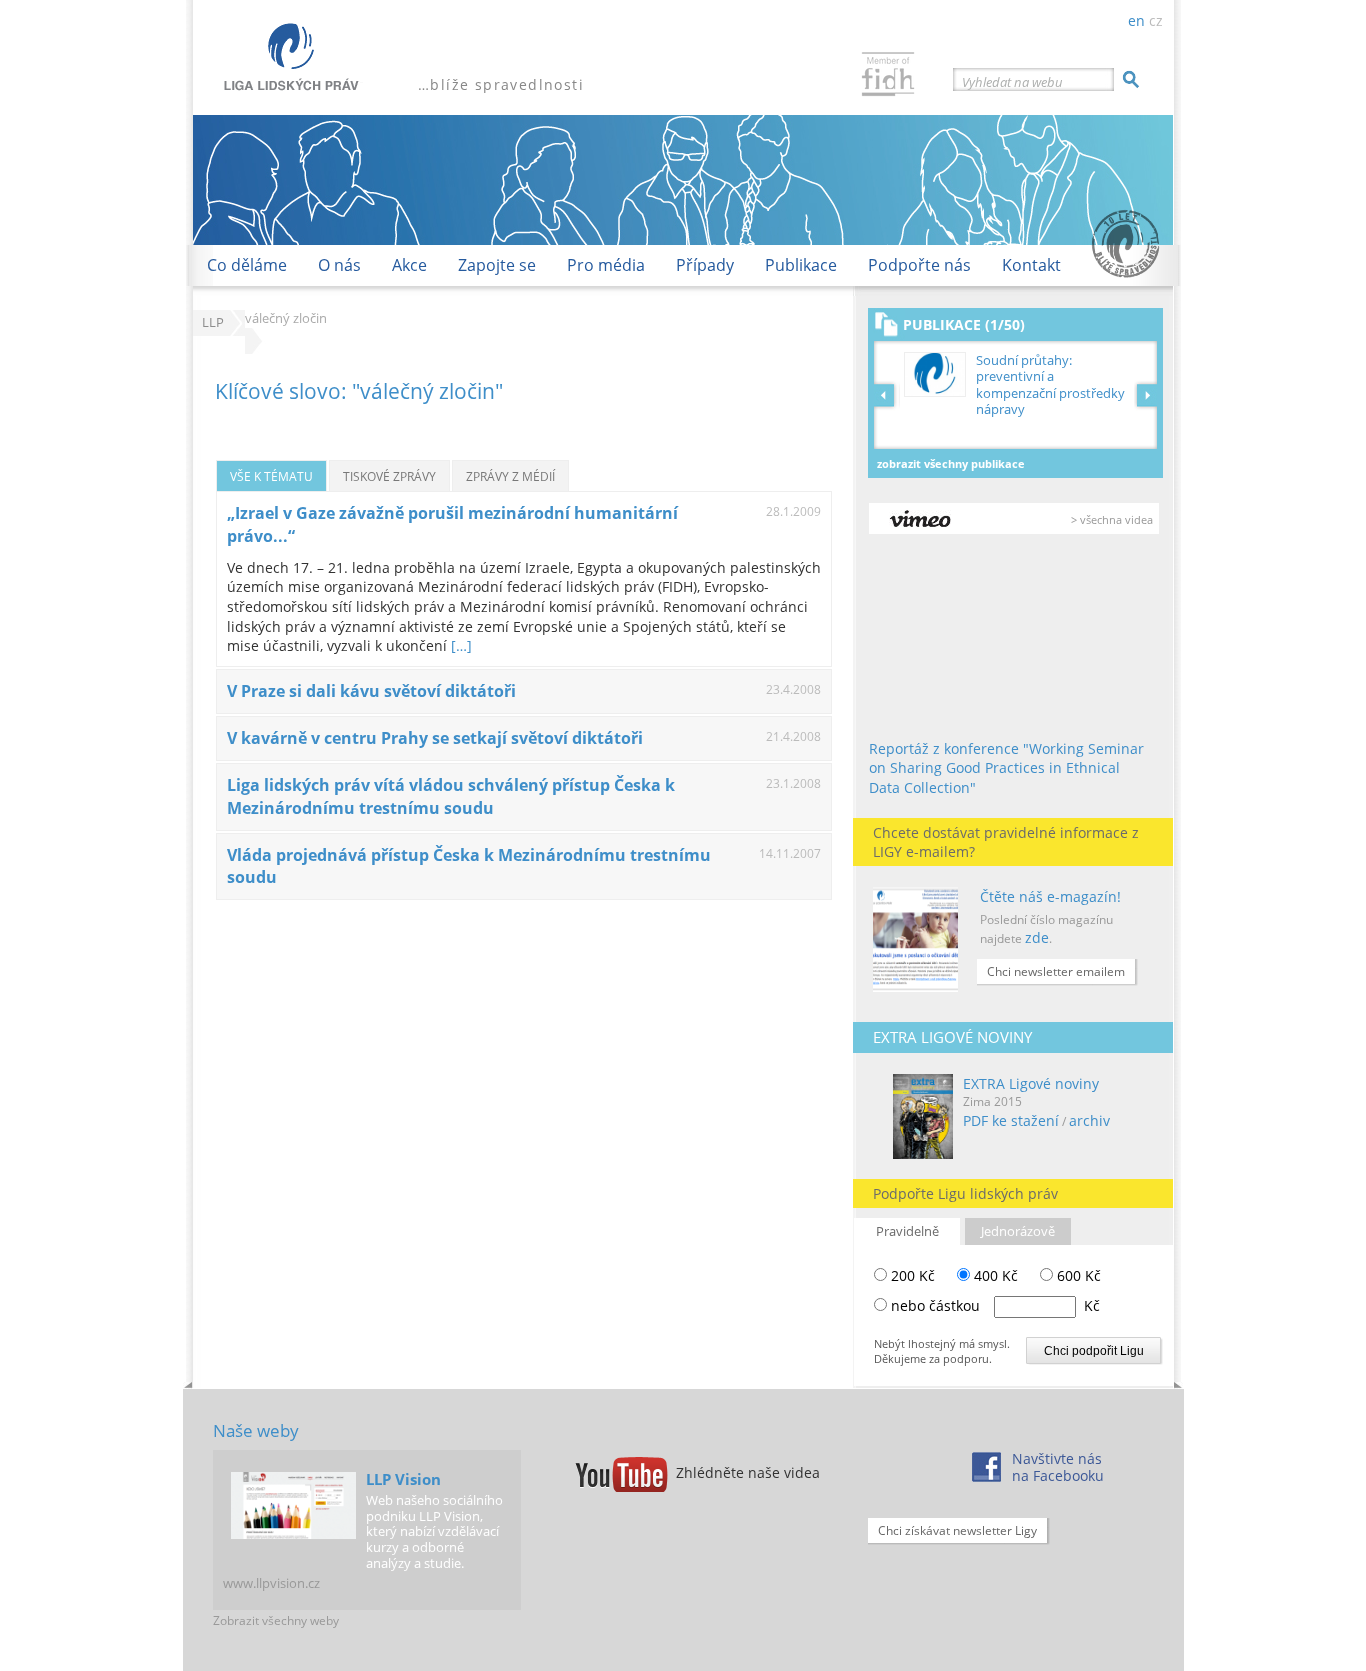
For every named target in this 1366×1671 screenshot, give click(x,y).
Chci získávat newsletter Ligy (957, 1530)
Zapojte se (497, 265)
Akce (409, 265)
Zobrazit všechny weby (276, 1620)
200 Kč (911, 1275)
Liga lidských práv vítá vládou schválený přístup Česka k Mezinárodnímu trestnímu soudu (451, 796)
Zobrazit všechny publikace (951, 463)
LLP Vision (403, 1479)
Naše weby (256, 1430)
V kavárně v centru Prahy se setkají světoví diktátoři (435, 738)
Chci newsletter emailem (1056, 971)
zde (1037, 937)
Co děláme (247, 265)
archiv (1089, 1120)
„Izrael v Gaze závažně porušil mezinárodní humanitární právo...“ (452, 524)
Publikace (801, 265)
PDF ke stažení (1011, 1120)
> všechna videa (1112, 519)
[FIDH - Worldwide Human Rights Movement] (888, 76)
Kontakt (1031, 265)
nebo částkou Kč (995, 1305)
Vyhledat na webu (1012, 82)
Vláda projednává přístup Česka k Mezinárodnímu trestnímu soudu (469, 866)
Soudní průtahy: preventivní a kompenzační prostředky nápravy (1050, 385)
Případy (705, 265)
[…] (461, 645)
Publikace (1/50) (964, 324)
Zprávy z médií (510, 476)
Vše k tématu (271, 476)
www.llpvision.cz (271, 1583)
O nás (339, 265)
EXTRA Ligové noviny (1031, 1083)
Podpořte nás (919, 265)
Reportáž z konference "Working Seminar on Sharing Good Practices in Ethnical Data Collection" (1006, 768)
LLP (213, 322)
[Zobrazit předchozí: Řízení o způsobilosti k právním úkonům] (887, 395)
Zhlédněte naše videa (748, 1472)
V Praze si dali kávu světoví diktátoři (371, 691)
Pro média (606, 265)
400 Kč (994, 1275)
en (1136, 20)
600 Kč (1077, 1275)
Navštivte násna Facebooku (1058, 1467)
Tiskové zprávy (389, 476)
